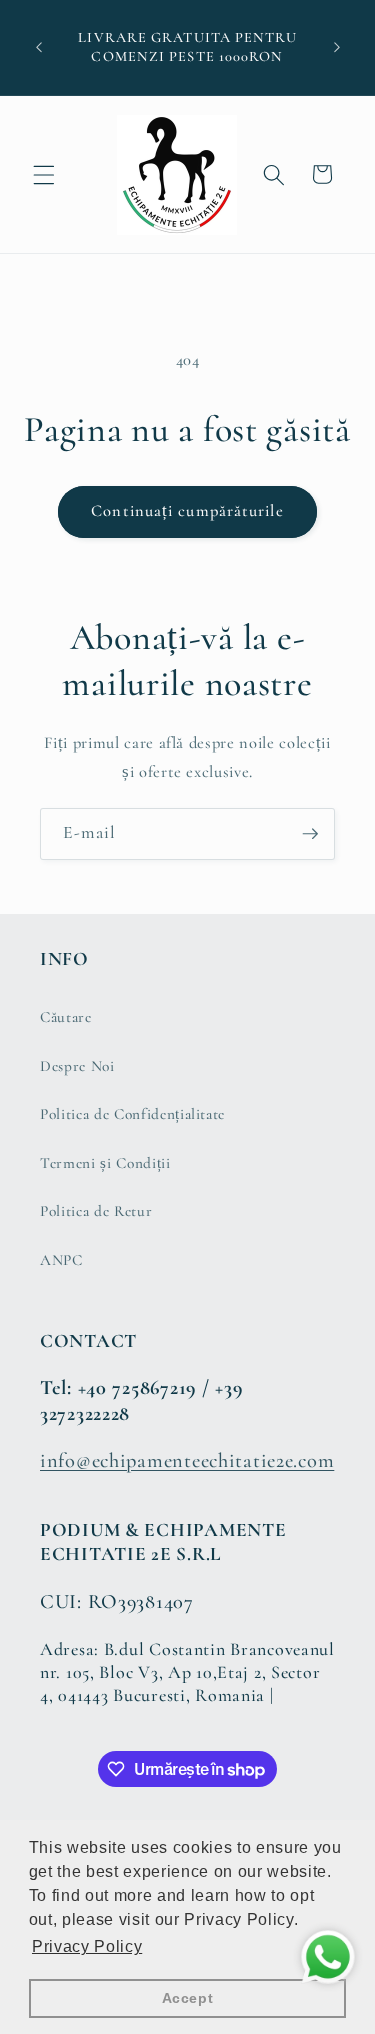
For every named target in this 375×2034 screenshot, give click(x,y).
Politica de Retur (96, 1211)
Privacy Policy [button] (87, 1946)
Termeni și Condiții (105, 1163)
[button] (44, 174)
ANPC (61, 1260)
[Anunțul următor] (337, 48)
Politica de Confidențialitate (132, 1114)
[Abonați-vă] (310, 834)
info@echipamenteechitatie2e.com (187, 1460)
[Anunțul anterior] (39, 48)
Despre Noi (77, 1066)
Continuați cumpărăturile (187, 511)
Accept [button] (188, 1998)
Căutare (66, 1017)
